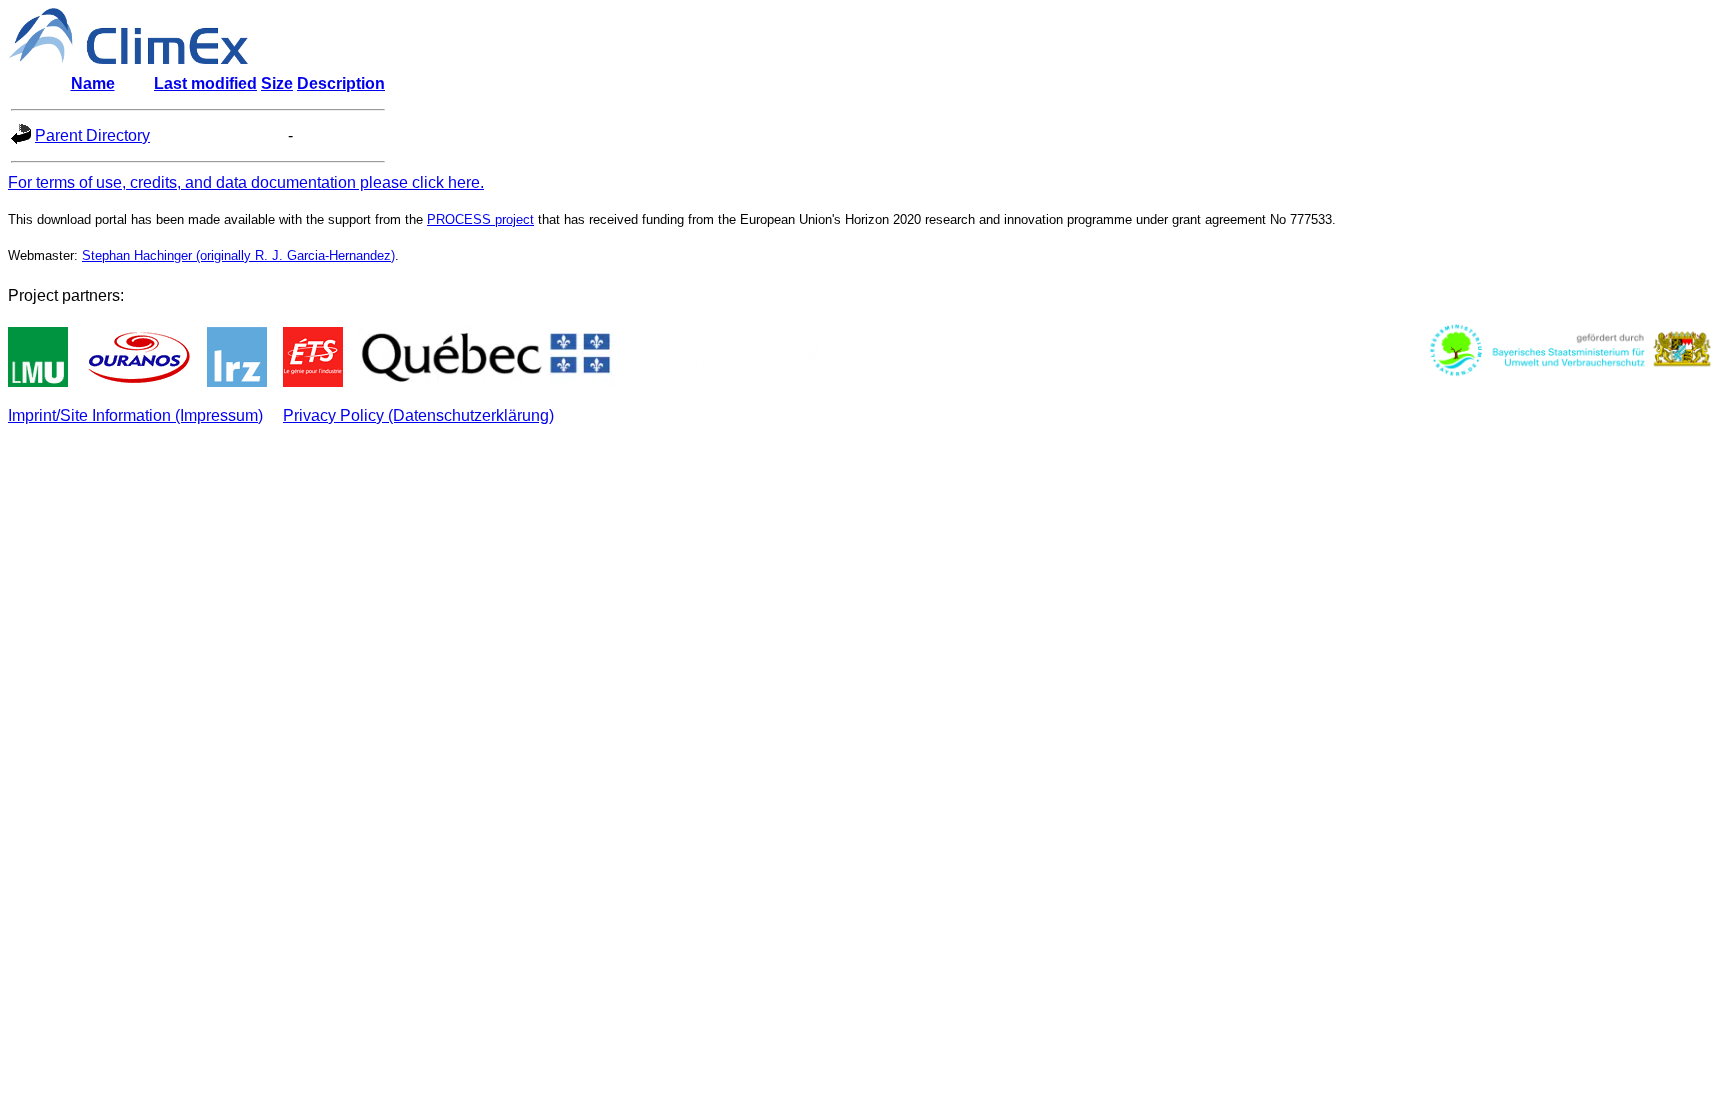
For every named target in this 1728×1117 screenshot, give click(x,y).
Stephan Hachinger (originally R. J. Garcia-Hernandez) (238, 255)
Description (341, 83)
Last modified (205, 83)
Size (277, 83)
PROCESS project (480, 219)
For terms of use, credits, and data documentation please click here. (246, 182)
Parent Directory (92, 135)
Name (93, 83)
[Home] (128, 58)
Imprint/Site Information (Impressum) (135, 415)
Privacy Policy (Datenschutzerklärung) (418, 415)
